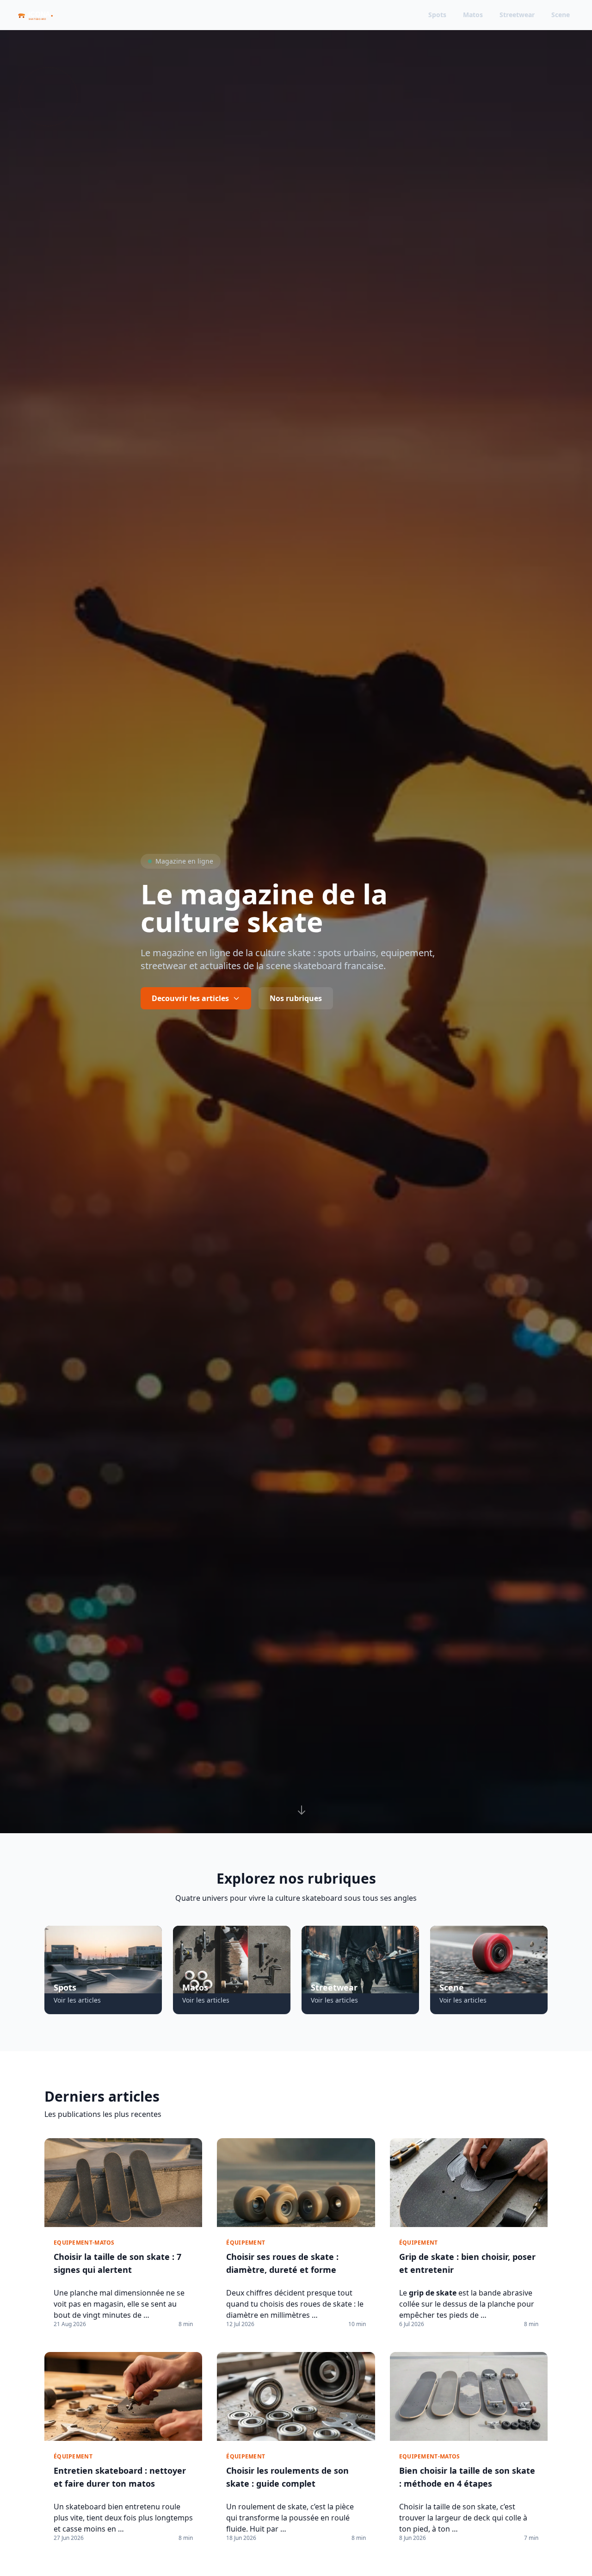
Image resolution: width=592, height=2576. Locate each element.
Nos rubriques (296, 998)
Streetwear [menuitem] (517, 15)
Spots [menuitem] (437, 15)
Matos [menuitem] (473, 15)
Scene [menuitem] (561, 15)
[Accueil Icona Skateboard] (40, 15)
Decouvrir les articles (190, 998)
